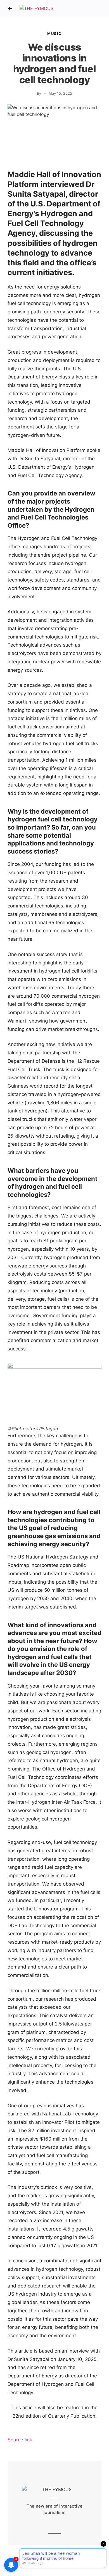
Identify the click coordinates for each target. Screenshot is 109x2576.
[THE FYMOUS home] (36, 9)
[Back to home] (10, 8)
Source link (20, 2440)
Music (54, 34)
